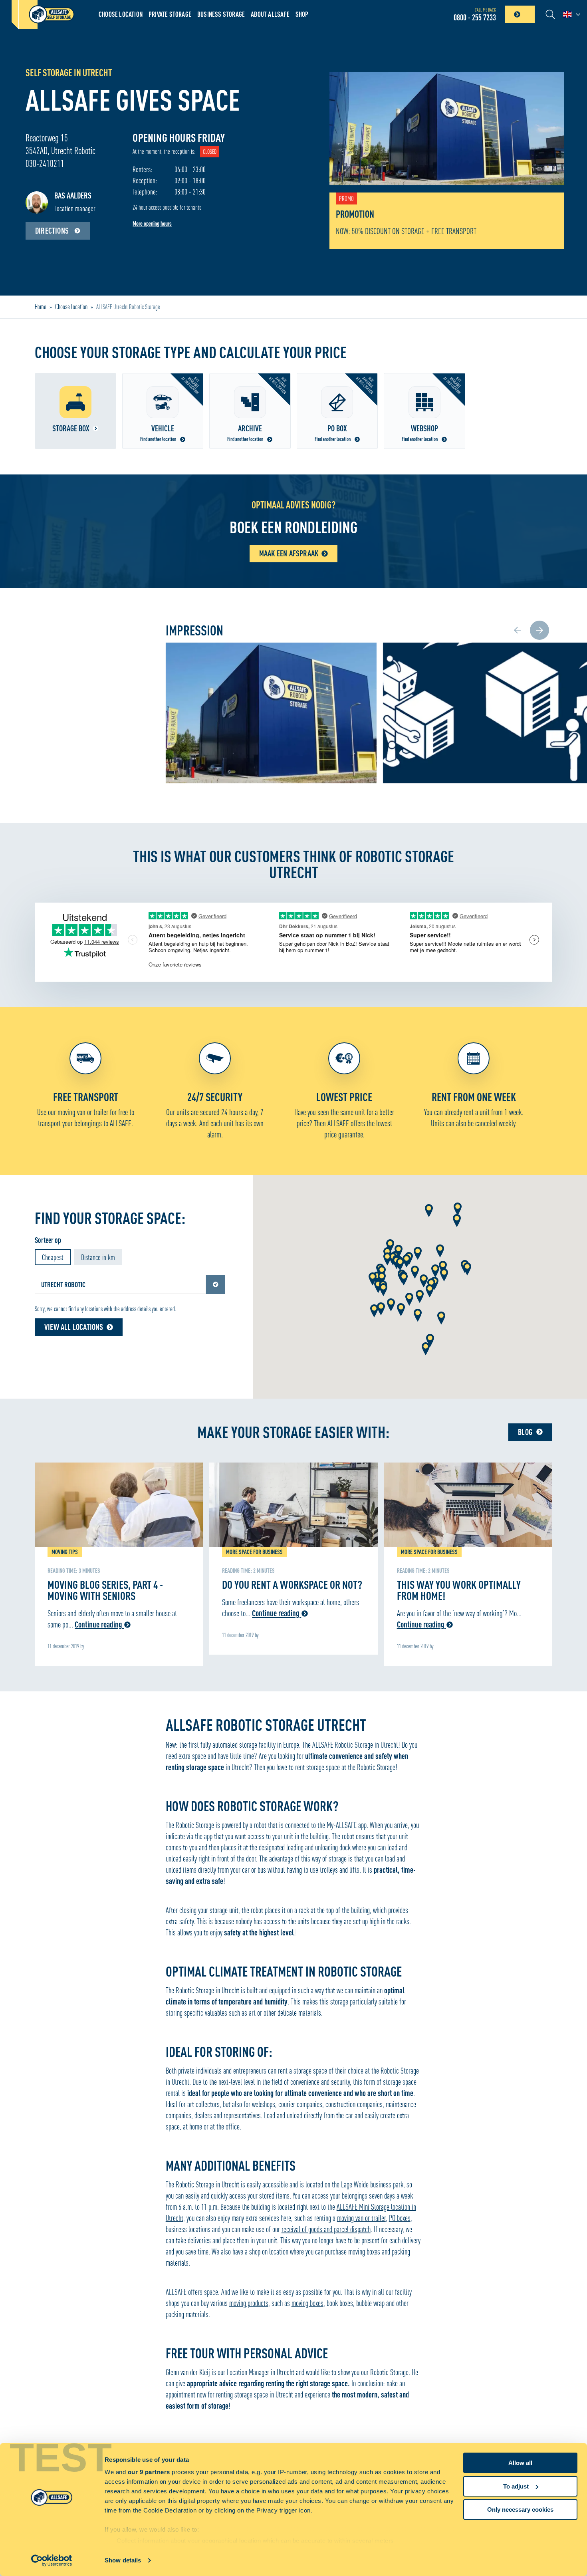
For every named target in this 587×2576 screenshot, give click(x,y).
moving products (249, 2303)
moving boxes (307, 2303)
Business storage (221, 14)
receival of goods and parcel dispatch (326, 2229)
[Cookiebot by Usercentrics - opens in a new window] (52, 2560)
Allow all (520, 2463)
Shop (302, 14)
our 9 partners (149, 2472)
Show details (123, 2560)
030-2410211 (45, 164)
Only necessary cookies (520, 2510)
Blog (525, 1432)
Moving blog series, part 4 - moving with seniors (105, 1590)
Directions (53, 231)
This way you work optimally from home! (459, 1590)
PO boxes (400, 2218)
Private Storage (170, 14)
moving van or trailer (361, 2218)
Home (41, 307)
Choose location (121, 14)
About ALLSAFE (270, 14)
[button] (390, 1246)
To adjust (516, 2486)
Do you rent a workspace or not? (292, 1584)
